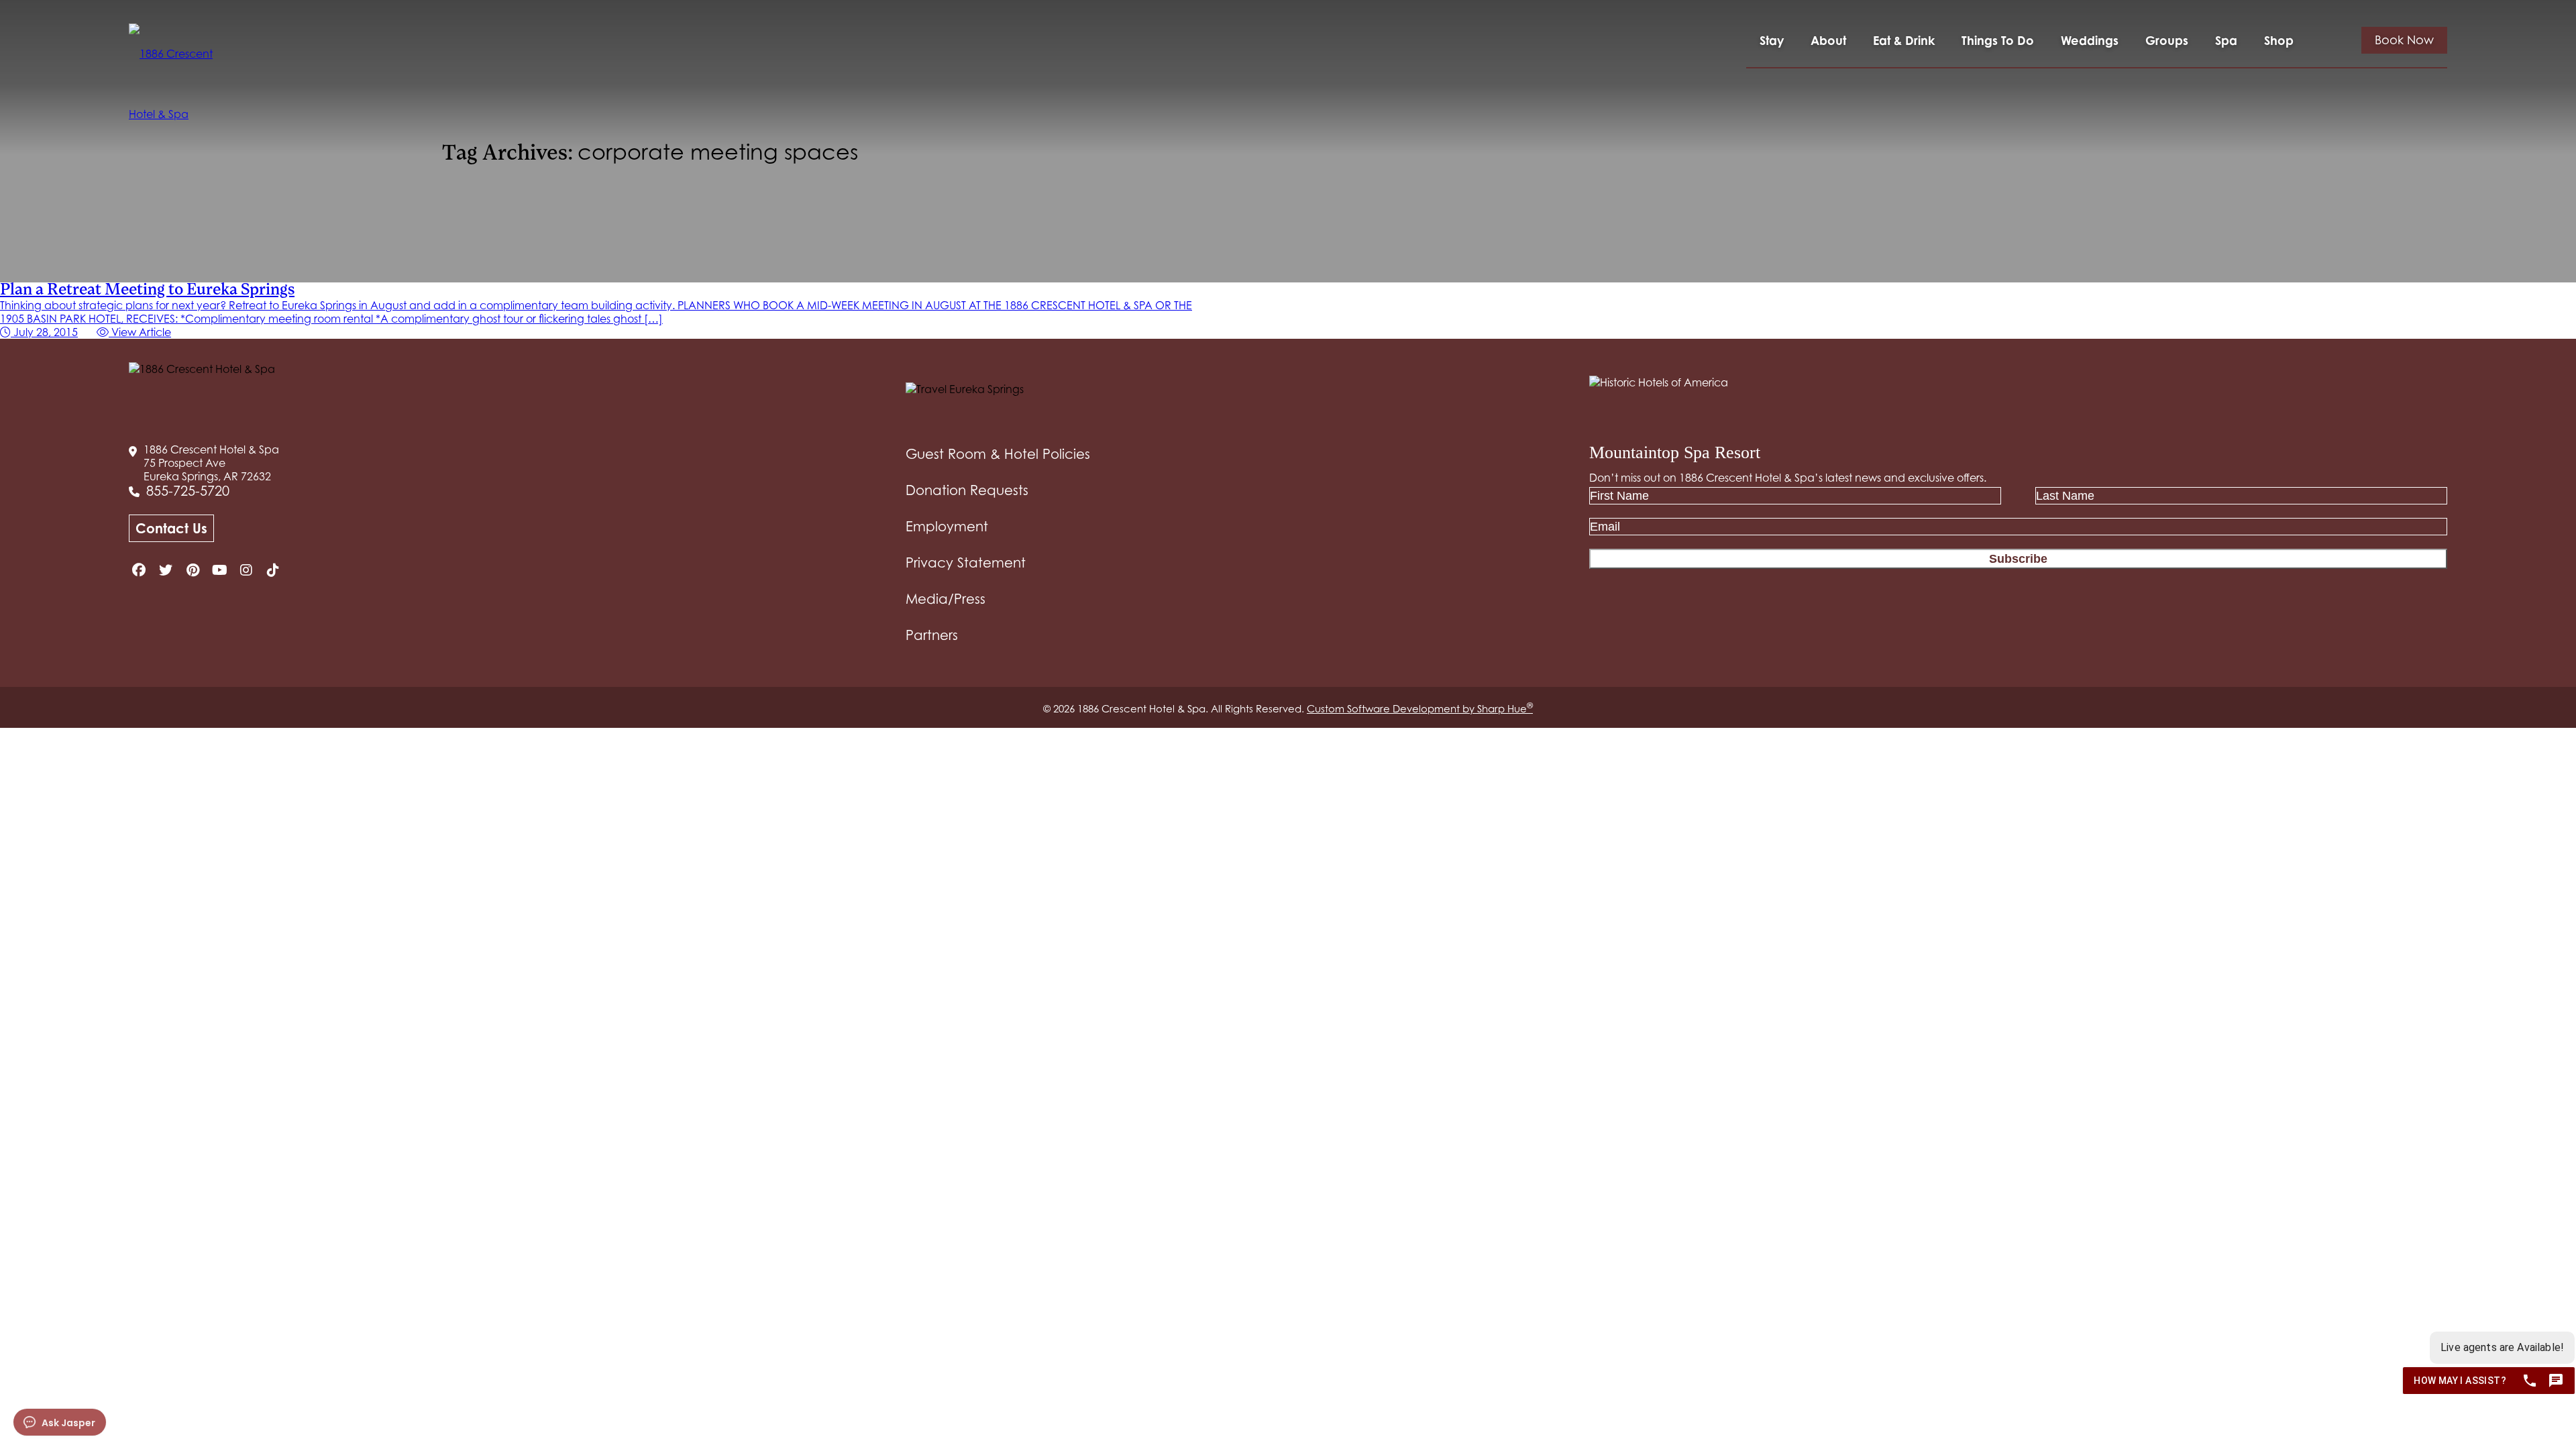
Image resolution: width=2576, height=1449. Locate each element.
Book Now (2404, 40)
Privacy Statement (966, 563)
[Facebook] (139, 570)
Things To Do (1998, 40)
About (1828, 40)
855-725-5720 (188, 491)
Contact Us (171, 528)
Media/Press (946, 599)
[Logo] (175, 84)
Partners (932, 635)
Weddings (2090, 40)
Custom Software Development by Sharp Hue (1420, 708)
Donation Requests (967, 490)
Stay (1772, 40)
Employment (947, 527)
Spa (2226, 40)
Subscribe (2018, 559)
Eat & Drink (1904, 40)
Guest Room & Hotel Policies (998, 454)
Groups (2167, 40)
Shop (2279, 40)
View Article (140, 332)
